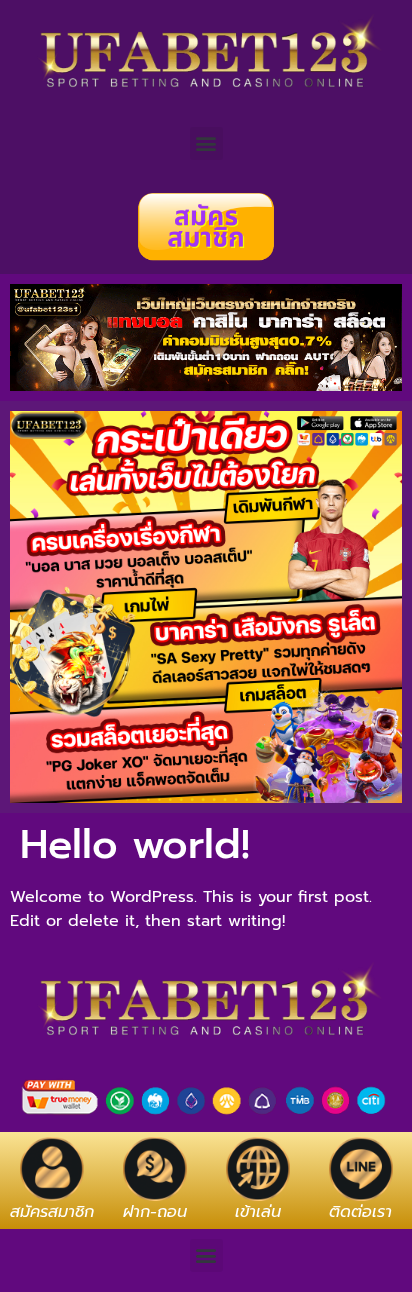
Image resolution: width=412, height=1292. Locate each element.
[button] (206, 143)
